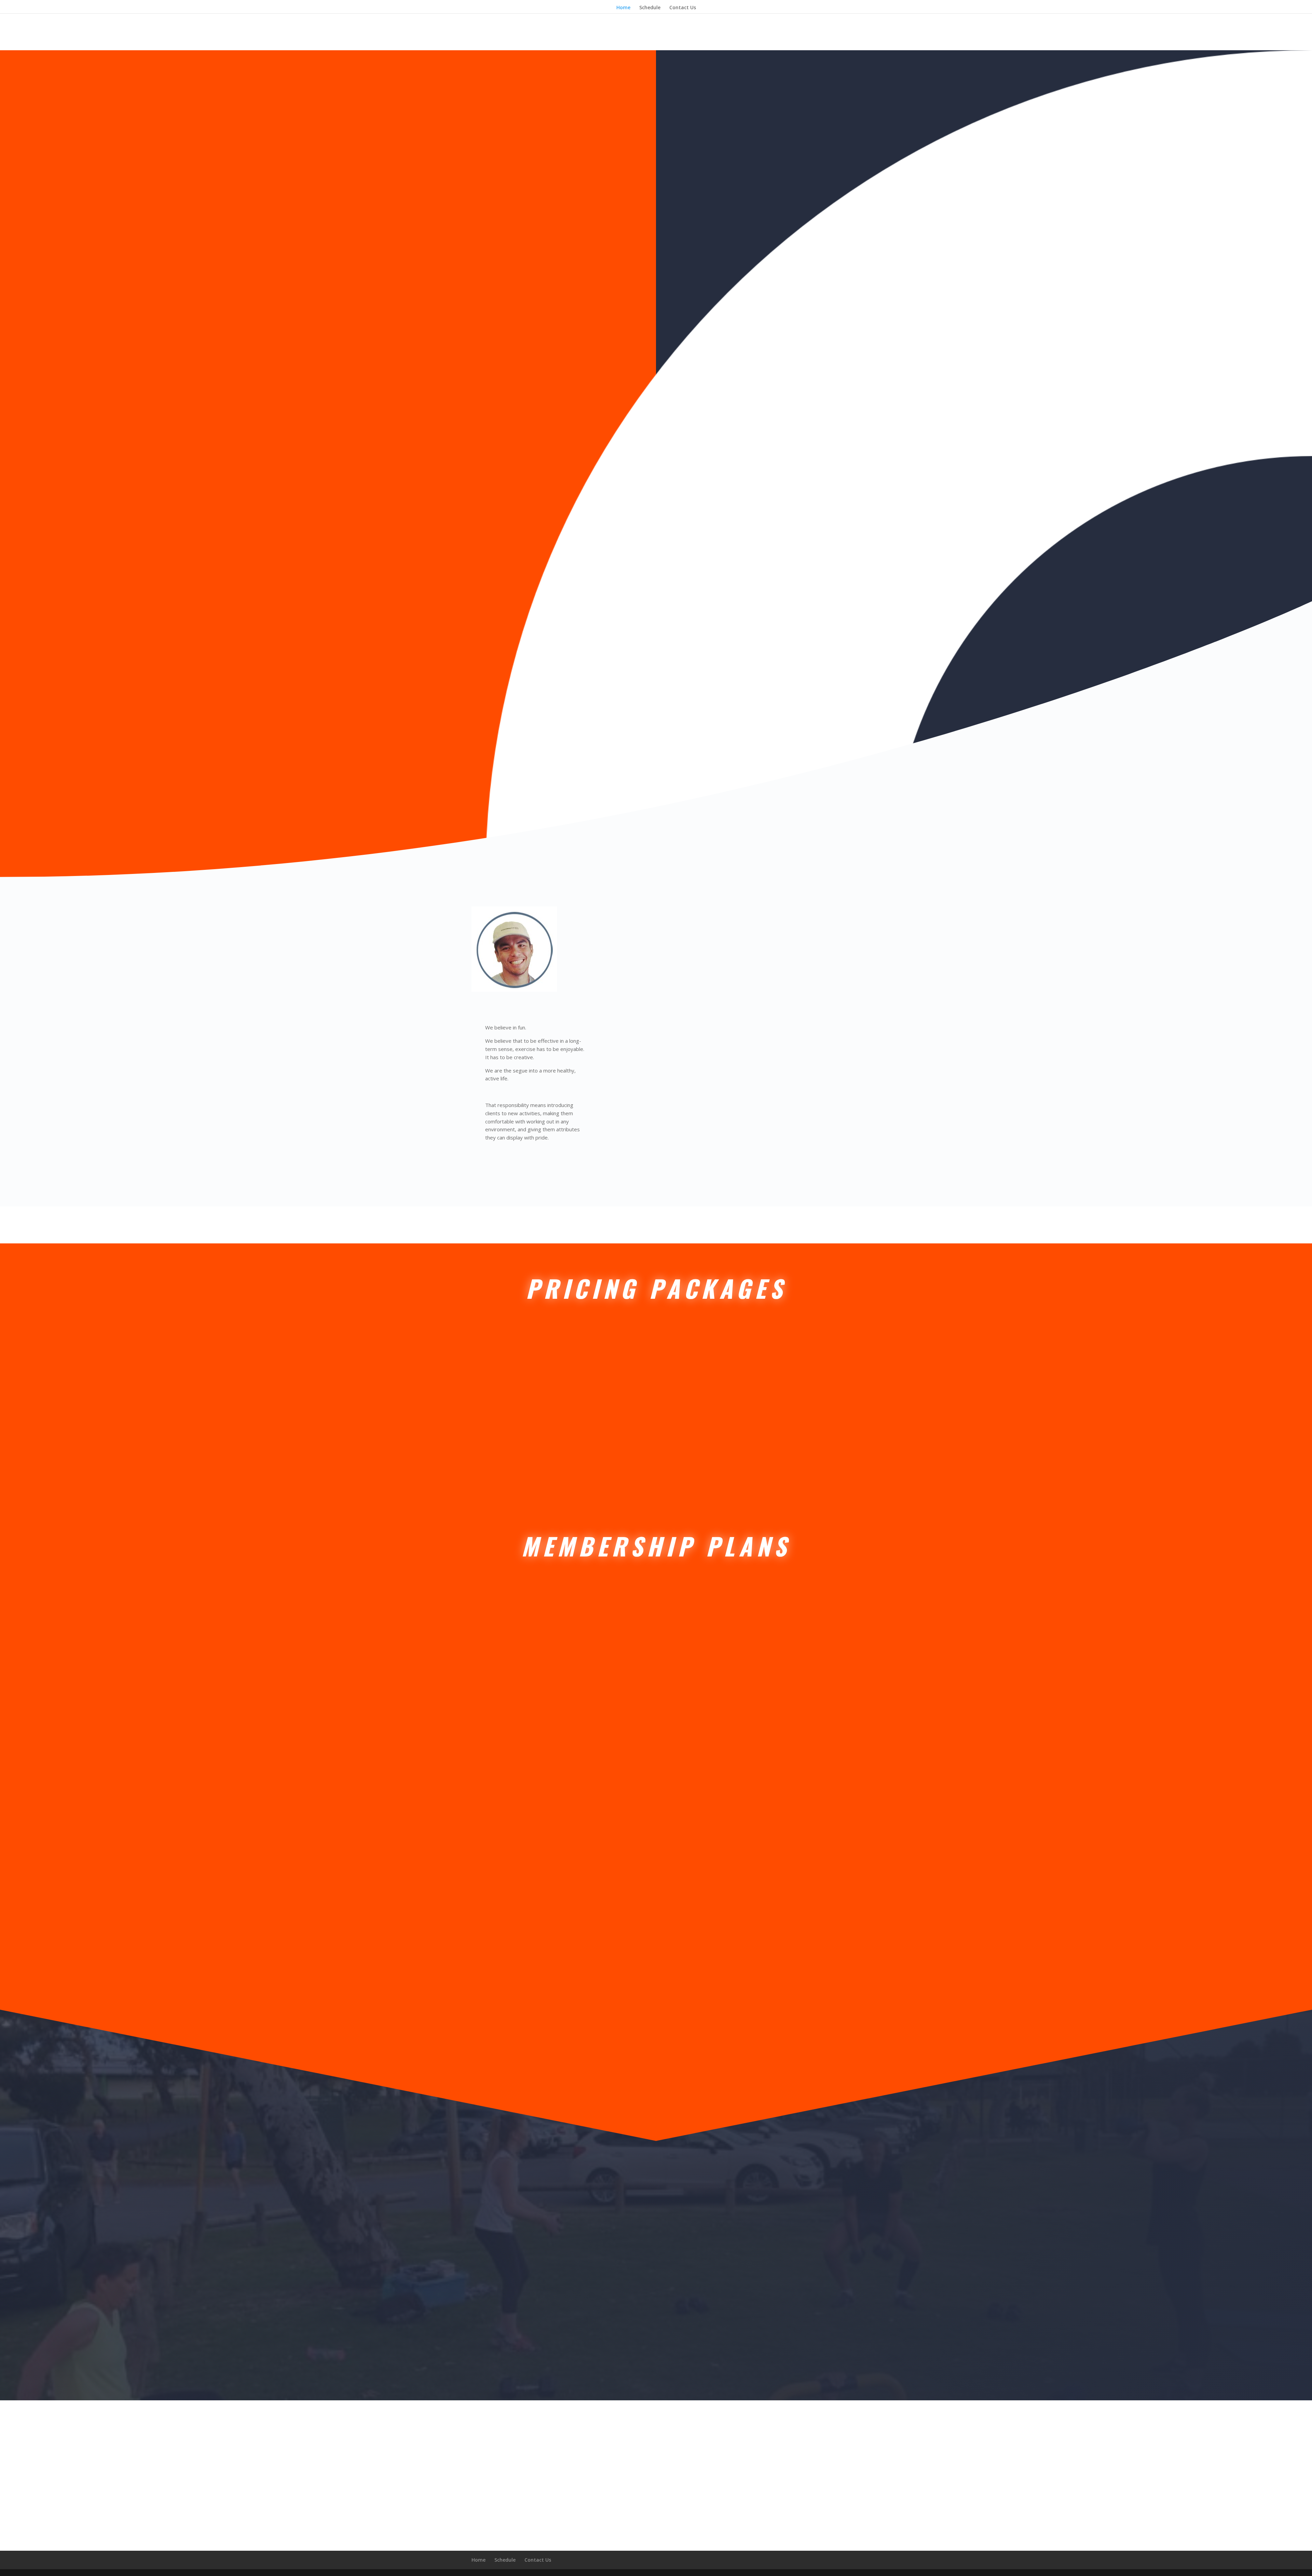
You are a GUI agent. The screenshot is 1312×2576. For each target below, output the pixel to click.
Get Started (523, 1454)
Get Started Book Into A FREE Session (785, 602)
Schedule (650, 8)
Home (623, 8)
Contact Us (683, 8)
